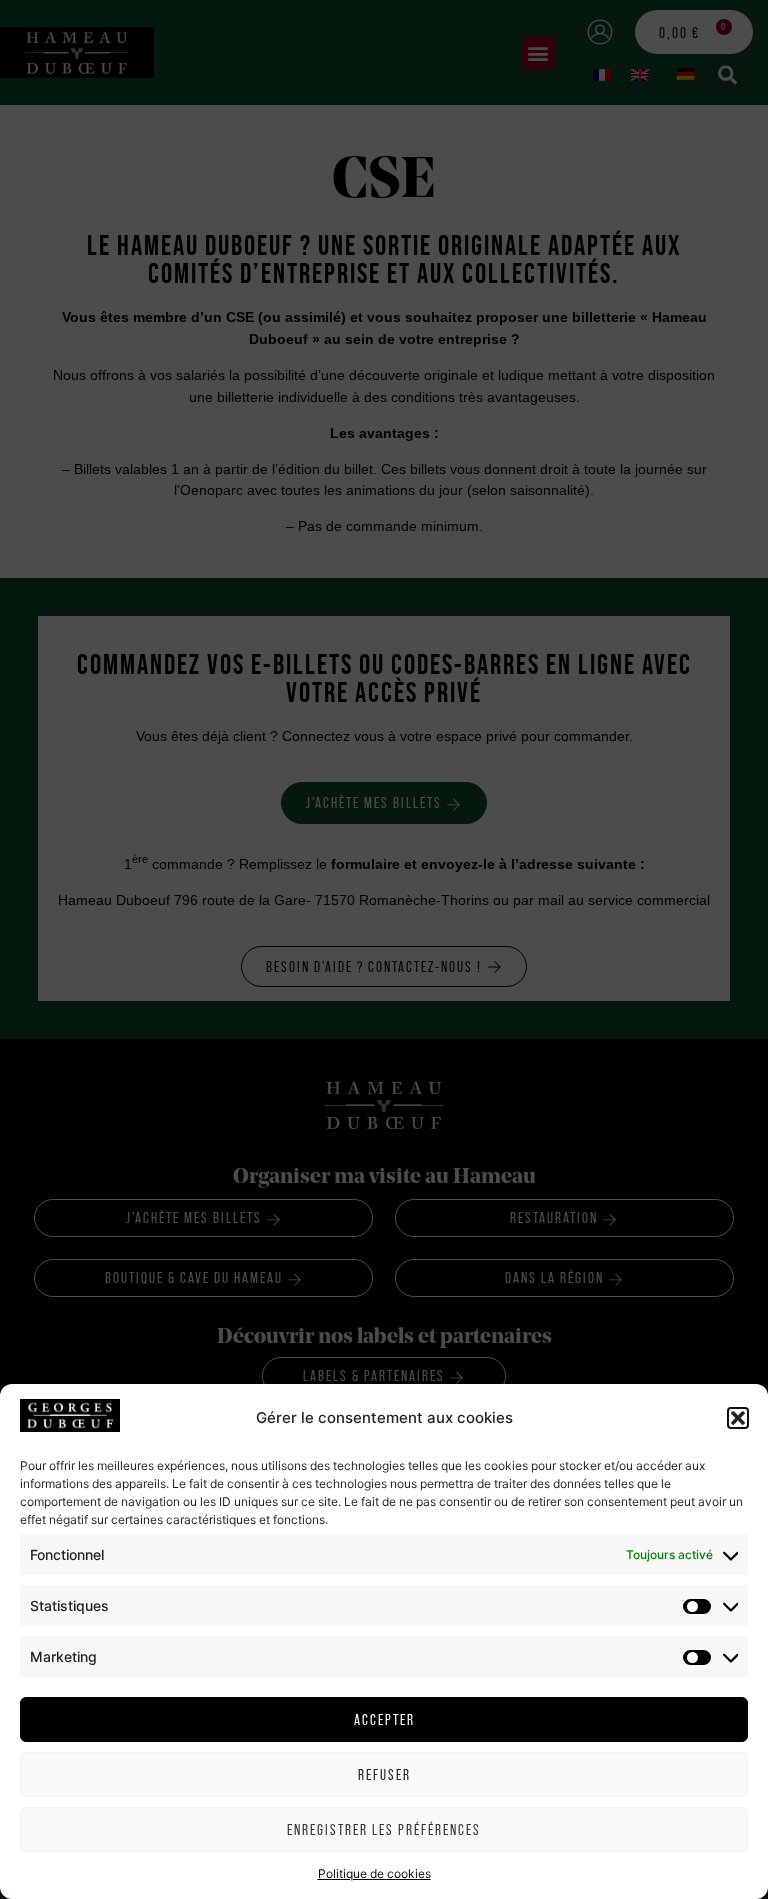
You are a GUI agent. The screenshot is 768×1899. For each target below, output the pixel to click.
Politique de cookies (374, 1873)
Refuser (384, 1774)
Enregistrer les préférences (384, 1829)
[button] (738, 1418)
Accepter (384, 1719)
